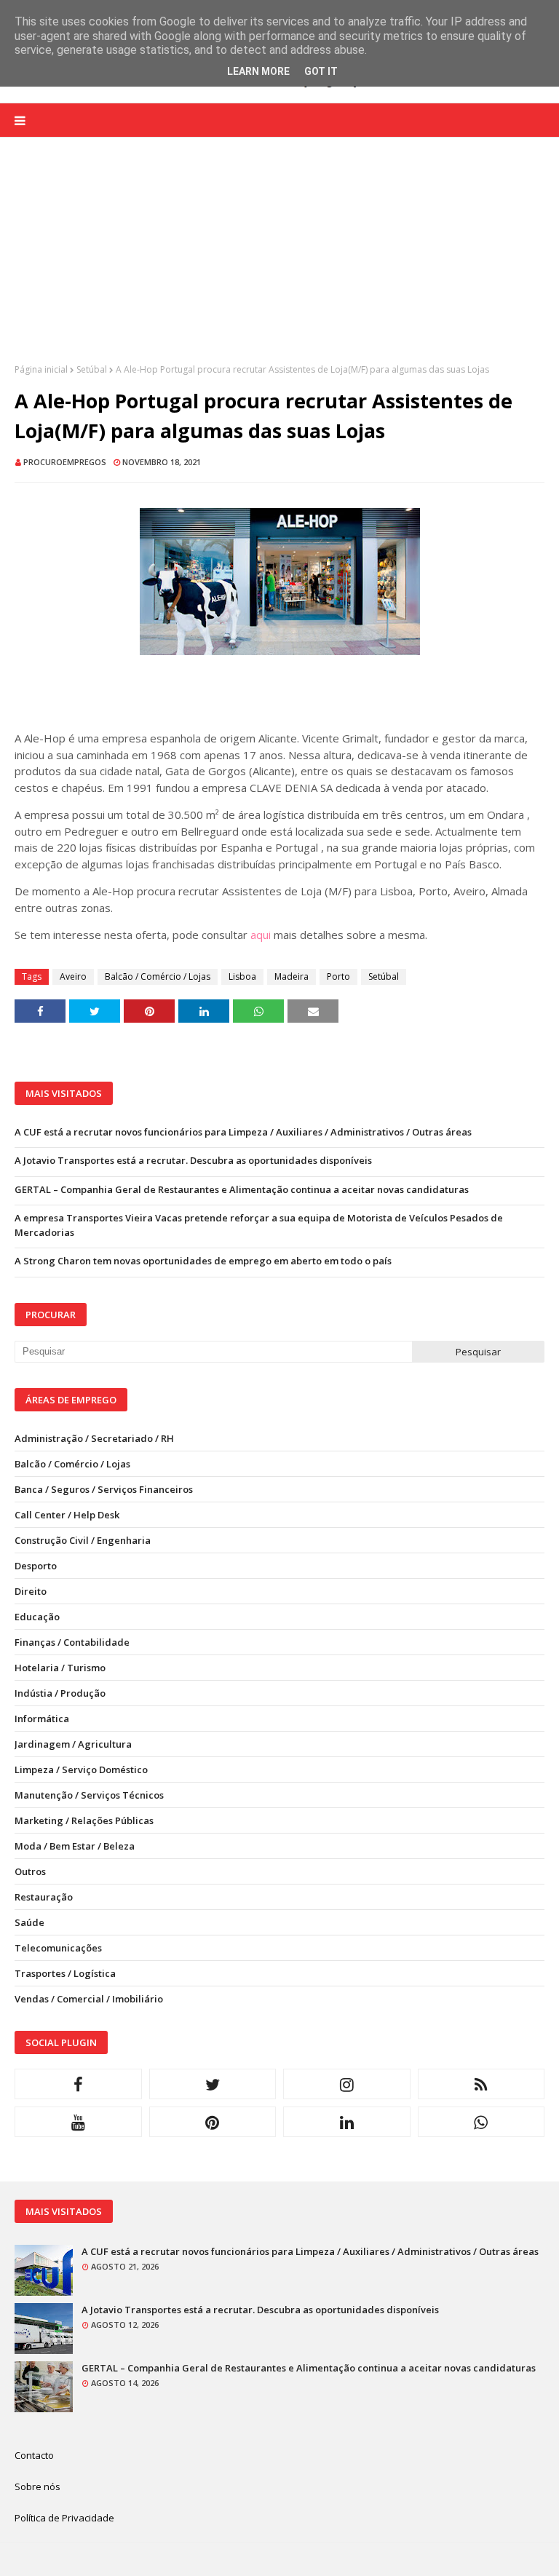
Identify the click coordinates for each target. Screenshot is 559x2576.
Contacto (34, 2455)
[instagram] (347, 2084)
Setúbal (92, 369)
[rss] (481, 2084)
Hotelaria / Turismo (60, 1668)
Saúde (29, 1922)
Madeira (292, 976)
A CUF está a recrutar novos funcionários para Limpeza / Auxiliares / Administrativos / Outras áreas (243, 1132)
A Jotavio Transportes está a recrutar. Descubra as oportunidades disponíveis (193, 1160)
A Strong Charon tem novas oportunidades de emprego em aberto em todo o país (203, 1261)
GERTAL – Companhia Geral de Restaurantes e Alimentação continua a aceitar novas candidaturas (242, 1189)
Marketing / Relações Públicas (84, 1820)
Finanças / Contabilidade (72, 1642)
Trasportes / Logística (65, 1973)
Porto (338, 976)
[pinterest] (213, 2122)
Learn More (258, 71)
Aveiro (73, 976)
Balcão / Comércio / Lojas (158, 976)
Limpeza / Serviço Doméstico (81, 1769)
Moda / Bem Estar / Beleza (75, 1846)
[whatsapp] (481, 2122)
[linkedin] (347, 2122)
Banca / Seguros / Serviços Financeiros (104, 1489)
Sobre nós (37, 2486)
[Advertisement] (279, 261)
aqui (261, 935)
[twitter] (213, 2084)
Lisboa (242, 976)
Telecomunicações (58, 1948)
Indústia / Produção (60, 1693)
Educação (37, 1617)
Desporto (36, 1566)
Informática (42, 1719)
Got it (321, 71)
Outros (30, 1871)
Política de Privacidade (64, 2518)
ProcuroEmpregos (65, 462)
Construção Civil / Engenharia (83, 1540)
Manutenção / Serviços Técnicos (89, 1795)
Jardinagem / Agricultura (73, 1744)
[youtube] (78, 2122)
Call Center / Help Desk (67, 1515)
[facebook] (78, 2084)
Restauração (44, 1897)
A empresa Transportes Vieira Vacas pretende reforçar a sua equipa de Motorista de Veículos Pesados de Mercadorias (259, 1225)
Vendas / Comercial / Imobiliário (89, 1999)
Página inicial (41, 369)
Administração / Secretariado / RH (94, 1438)
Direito (31, 1591)
